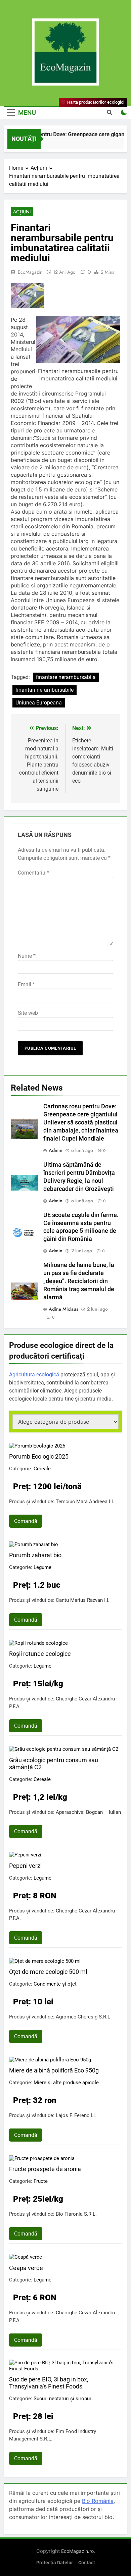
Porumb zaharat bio (35, 1555)
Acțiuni (22, 212)
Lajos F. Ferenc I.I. (76, 2115)
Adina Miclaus (63, 1309)
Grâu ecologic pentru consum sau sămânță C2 (54, 1764)
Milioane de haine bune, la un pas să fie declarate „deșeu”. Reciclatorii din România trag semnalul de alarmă (79, 1281)
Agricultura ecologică (34, 1375)
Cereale (42, 1469)
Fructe (41, 2181)
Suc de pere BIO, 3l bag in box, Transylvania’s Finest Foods (49, 2383)
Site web (28, 1013)
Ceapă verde (26, 2268)
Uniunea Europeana (39, 703)
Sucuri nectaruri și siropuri (63, 2399)
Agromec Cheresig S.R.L (83, 2017)
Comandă (26, 1521)
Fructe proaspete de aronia (45, 2169)
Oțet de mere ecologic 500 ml (48, 1972)
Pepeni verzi (25, 1866)
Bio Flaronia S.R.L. (76, 2214)
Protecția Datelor (55, 2563)
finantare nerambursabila (66, 677)
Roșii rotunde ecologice (40, 1654)
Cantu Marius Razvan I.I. (83, 1600)
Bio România (98, 2501)
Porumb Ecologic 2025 (39, 1456)
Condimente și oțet (55, 1984)
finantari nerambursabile (45, 690)
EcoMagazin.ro (77, 2551)
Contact (87, 2563)
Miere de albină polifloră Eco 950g (54, 2070)
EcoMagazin (30, 272)
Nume (27, 956)
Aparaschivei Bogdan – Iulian (88, 1812)
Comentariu (33, 873)
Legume (42, 1567)
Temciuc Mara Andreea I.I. (85, 1502)
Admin (56, 1150)
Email (26, 984)
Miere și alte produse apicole (66, 2083)
